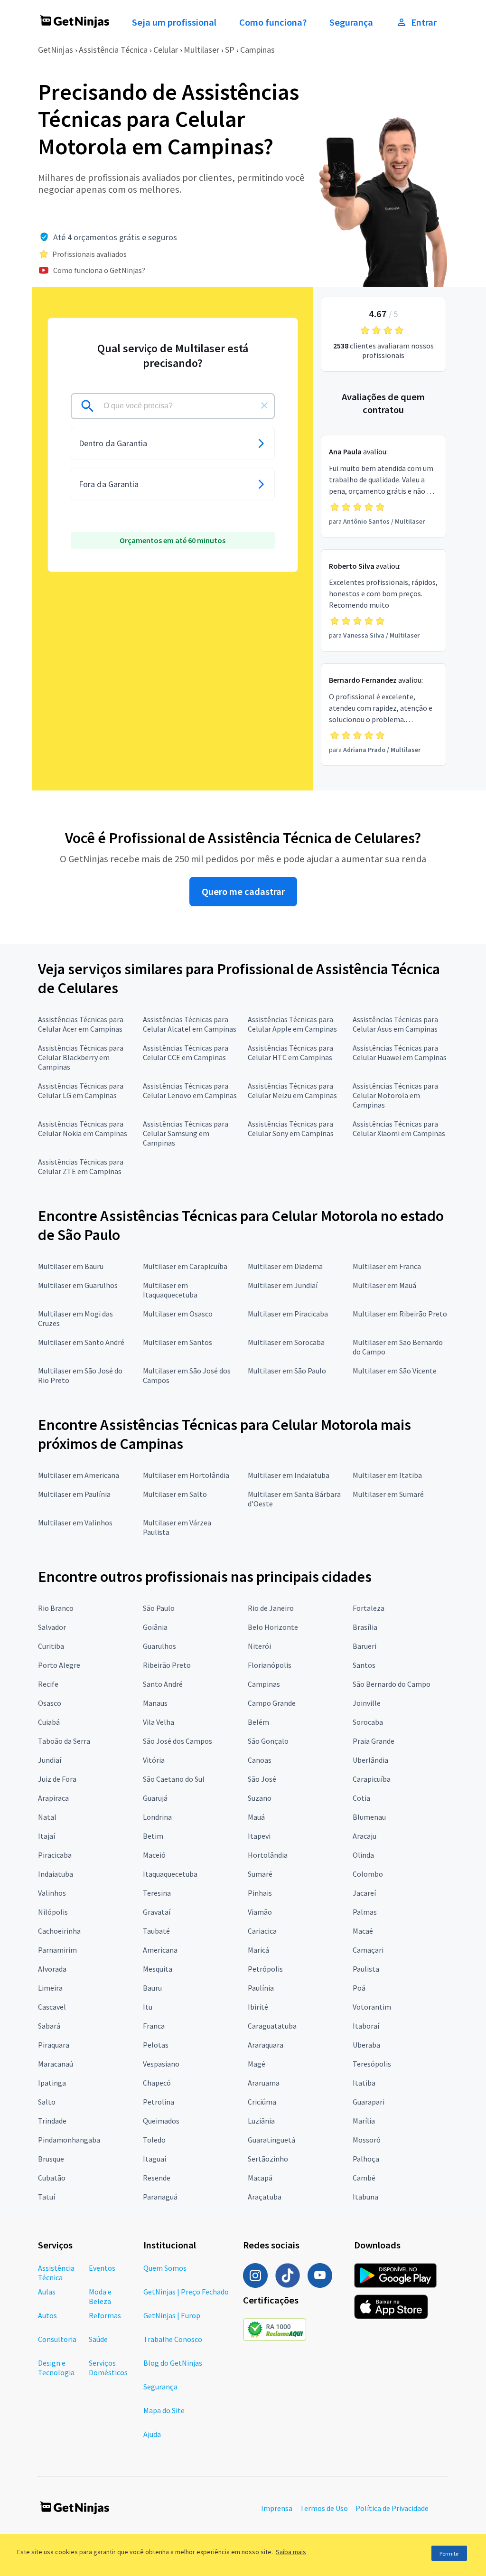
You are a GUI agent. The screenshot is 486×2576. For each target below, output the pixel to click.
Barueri (364, 1646)
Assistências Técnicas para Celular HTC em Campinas (290, 1053)
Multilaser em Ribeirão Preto (400, 1314)
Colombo (368, 1874)
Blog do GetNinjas (173, 2363)
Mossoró (367, 2140)
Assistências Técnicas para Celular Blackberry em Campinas (81, 1057)
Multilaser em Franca (387, 1266)
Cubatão (52, 2178)
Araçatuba (265, 2197)
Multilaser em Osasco (178, 1314)
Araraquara (266, 2045)
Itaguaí (154, 2159)
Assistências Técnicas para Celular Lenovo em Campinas (190, 1091)
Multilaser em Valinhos (75, 1523)
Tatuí (47, 2197)
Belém (258, 1722)
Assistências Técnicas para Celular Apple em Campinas (292, 1024)
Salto (47, 2102)
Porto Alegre (59, 1665)
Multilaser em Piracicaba (288, 1314)
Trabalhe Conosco (173, 2339)
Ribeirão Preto (167, 1665)
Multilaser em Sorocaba (286, 1342)
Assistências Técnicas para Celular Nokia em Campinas (83, 1128)
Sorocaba (368, 1722)
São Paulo (159, 1608)
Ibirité (258, 2007)
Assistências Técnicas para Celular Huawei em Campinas (400, 1053)
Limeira (50, 1988)
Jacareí (364, 1893)
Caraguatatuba (272, 2026)
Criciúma (262, 2102)
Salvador (52, 1627)
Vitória (154, 1760)
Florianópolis (270, 1665)
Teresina (157, 1893)
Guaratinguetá (271, 2140)
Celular (166, 50)
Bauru (152, 1988)
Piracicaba (55, 1855)
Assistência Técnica (113, 50)
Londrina (157, 1817)
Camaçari (368, 1950)
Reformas (105, 2315)
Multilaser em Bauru (71, 1266)
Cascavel (52, 2007)
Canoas (260, 1760)
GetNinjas (56, 50)
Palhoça (366, 2159)
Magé (257, 2064)
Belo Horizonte (273, 1627)
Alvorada (52, 1969)
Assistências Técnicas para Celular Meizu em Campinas (292, 1091)
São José (262, 1779)
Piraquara (54, 2045)
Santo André (163, 1684)
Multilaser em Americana (79, 1475)
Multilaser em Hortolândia (186, 1475)
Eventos (102, 2268)
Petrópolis (265, 1969)
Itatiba (364, 2083)
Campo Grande (272, 1703)
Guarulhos (159, 1646)
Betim (153, 1836)
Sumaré (260, 1874)
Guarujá (155, 1798)
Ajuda (152, 2434)
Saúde (98, 2339)
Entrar (424, 22)
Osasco (50, 1703)
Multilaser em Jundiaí (283, 1285)
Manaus (155, 1703)
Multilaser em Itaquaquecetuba (170, 1290)
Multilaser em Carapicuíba (185, 1266)
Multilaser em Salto (175, 1494)
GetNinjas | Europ (172, 2315)
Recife (48, 1684)
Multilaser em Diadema (285, 1266)
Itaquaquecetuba (170, 1874)
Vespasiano (161, 2064)
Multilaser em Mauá (384, 1285)
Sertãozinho (268, 2159)
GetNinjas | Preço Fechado (186, 2292)
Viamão (260, 1912)
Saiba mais (291, 2552)
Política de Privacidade (392, 2508)
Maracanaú (56, 2064)
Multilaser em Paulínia (74, 1494)
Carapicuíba (372, 1779)
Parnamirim (57, 1950)
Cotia (361, 1798)
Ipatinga (52, 2083)
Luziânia (261, 2121)
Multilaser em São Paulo (287, 1371)
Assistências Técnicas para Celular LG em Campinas (81, 1091)
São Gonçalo (268, 1741)
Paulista (366, 1969)
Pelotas (156, 2045)
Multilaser (201, 50)
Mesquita (158, 1969)
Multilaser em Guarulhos (78, 1285)
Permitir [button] (449, 2553)
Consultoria (57, 2339)
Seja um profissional (174, 22)
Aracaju (364, 1836)
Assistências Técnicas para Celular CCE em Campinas (186, 1053)
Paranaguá (160, 2197)
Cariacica (262, 1931)
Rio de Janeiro (271, 1608)
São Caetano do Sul (174, 1779)
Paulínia (261, 1988)
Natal (47, 1817)
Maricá (258, 1950)
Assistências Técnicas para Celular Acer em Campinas (81, 1024)
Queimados (161, 2121)
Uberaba (366, 2045)
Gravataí (157, 1912)
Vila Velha (159, 1722)
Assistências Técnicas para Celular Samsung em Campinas (186, 1133)
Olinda (363, 1855)
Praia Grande (374, 1741)
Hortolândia (268, 1855)
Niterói (259, 1646)
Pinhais (260, 1893)
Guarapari (369, 2102)
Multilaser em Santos (178, 1342)
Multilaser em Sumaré (388, 1494)
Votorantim (372, 2007)
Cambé (364, 2178)
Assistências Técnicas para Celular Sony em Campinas (291, 1128)
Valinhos (52, 1893)
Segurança (351, 22)
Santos (364, 1665)
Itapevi (259, 1836)
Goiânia (155, 1627)
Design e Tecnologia (56, 2368)
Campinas (257, 50)
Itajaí (47, 1836)
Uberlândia (370, 1760)
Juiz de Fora (57, 1779)
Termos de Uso (324, 2508)
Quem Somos (165, 2268)
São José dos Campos (178, 1741)
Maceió (154, 1855)
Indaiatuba (56, 1874)
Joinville (367, 1703)
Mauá (256, 1817)
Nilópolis (53, 1912)
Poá (359, 1988)
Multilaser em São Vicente (395, 1371)
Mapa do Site (164, 2410)
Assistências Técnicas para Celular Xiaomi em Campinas (399, 1128)
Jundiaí (50, 1760)
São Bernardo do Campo (392, 1684)
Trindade (52, 2121)
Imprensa (277, 2508)
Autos (47, 2315)
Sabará (49, 2026)
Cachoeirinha (59, 1931)
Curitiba (51, 1646)
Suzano (260, 1798)
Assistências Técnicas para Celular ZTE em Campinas (81, 1166)
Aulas (47, 2292)
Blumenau (369, 1817)
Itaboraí (366, 2026)
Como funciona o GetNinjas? (99, 270)
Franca (154, 2026)
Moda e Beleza (100, 2296)
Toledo (154, 2140)
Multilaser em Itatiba (387, 1475)
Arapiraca (53, 1798)
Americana (160, 1950)
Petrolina (159, 2102)
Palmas (365, 1912)
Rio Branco (56, 1608)
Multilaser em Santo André (81, 1342)
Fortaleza (369, 1608)
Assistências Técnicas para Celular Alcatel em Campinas (190, 1024)
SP (230, 50)
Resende (157, 2178)
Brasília (365, 1627)
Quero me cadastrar (243, 892)
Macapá (260, 2178)
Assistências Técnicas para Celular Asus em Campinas (395, 1024)
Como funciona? (273, 22)
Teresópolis (372, 2064)
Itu (148, 2007)
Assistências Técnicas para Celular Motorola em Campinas (395, 1095)
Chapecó (157, 2083)
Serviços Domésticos (108, 2368)
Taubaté (156, 1931)
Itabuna (365, 2197)
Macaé (363, 1931)
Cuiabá (49, 1722)
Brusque (51, 2159)
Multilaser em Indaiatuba (289, 1475)
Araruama (264, 2083)
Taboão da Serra (64, 1741)
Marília (364, 2121)
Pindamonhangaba (69, 2140)
